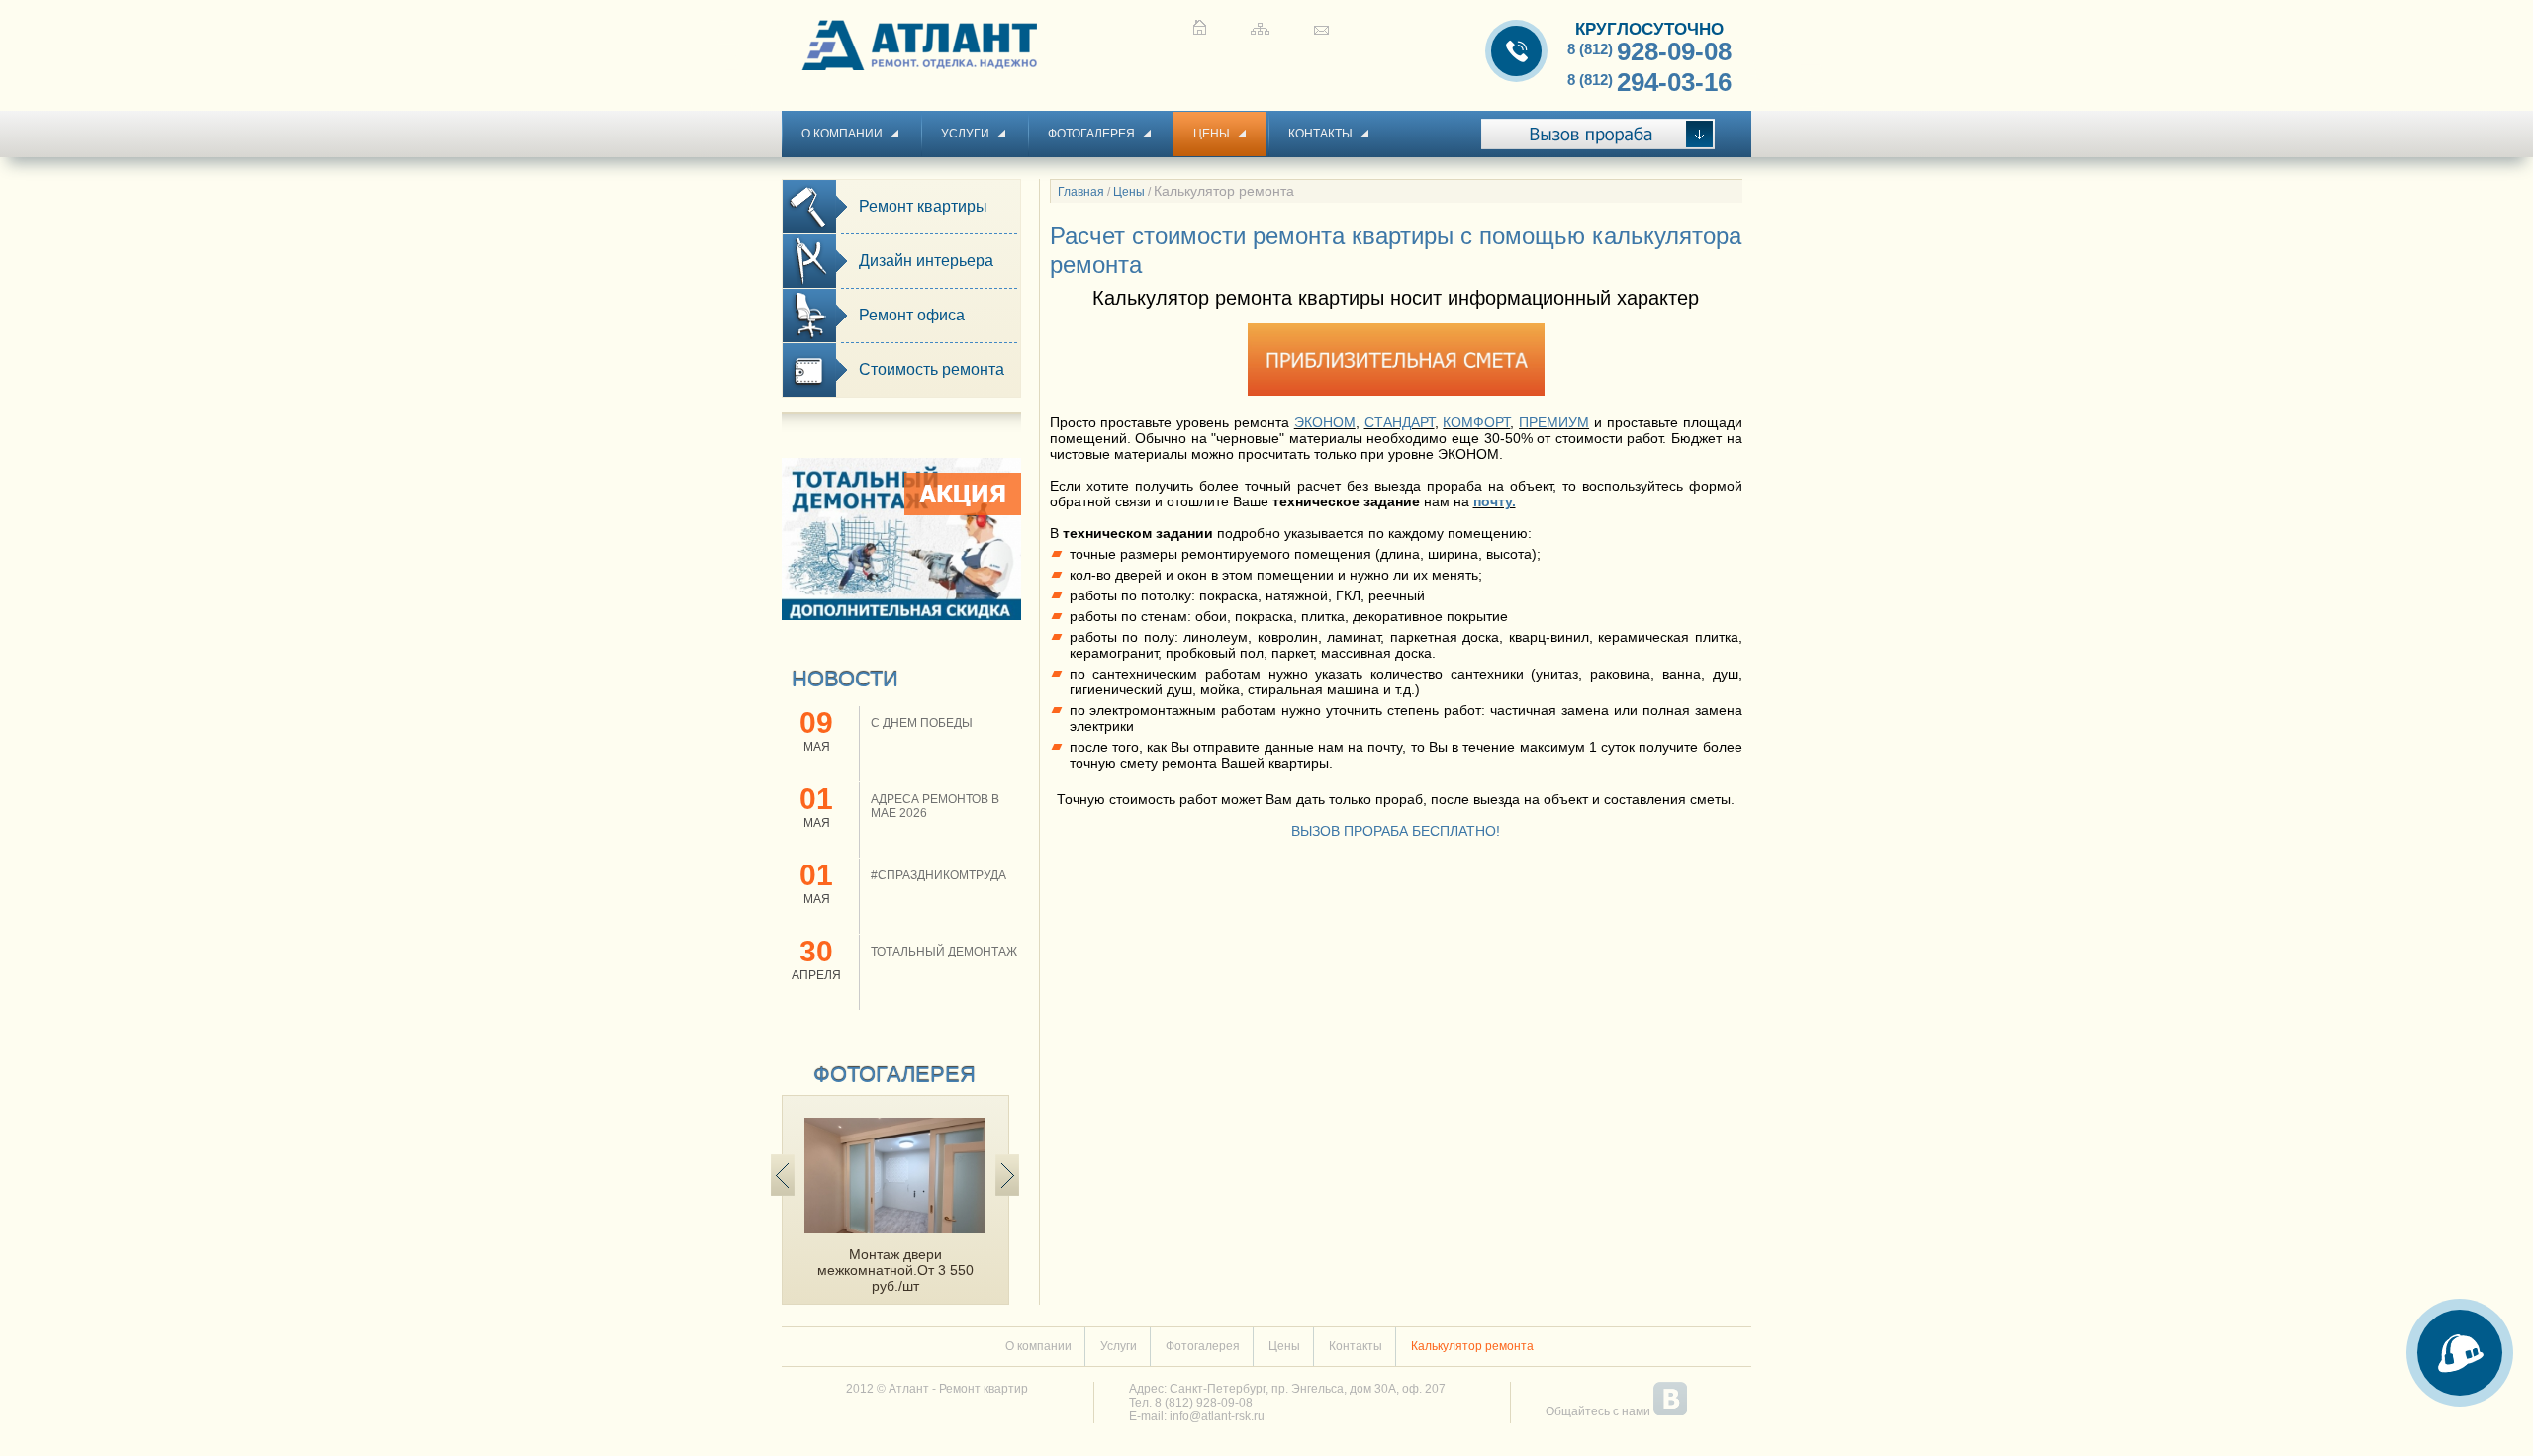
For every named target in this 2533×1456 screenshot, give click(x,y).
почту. (1495, 501)
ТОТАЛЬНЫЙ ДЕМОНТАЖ (944, 952)
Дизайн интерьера (926, 261)
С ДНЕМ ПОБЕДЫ (922, 723)
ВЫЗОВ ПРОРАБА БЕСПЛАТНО (1394, 831)
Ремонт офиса (912, 315)
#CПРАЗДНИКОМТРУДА (938, 875)
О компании (842, 134)
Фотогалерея (1091, 134)
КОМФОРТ (1476, 422)
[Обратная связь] (1321, 27)
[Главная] (1200, 27)
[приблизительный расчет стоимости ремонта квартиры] (1396, 391)
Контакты (1320, 134)
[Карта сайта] (1260, 27)
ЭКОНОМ (1325, 422)
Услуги (965, 134)
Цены (1212, 134)
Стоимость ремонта (932, 369)
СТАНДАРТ (1400, 422)
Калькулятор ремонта (1472, 1346)
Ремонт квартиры (923, 206)
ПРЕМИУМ (1554, 422)
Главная (1081, 192)
